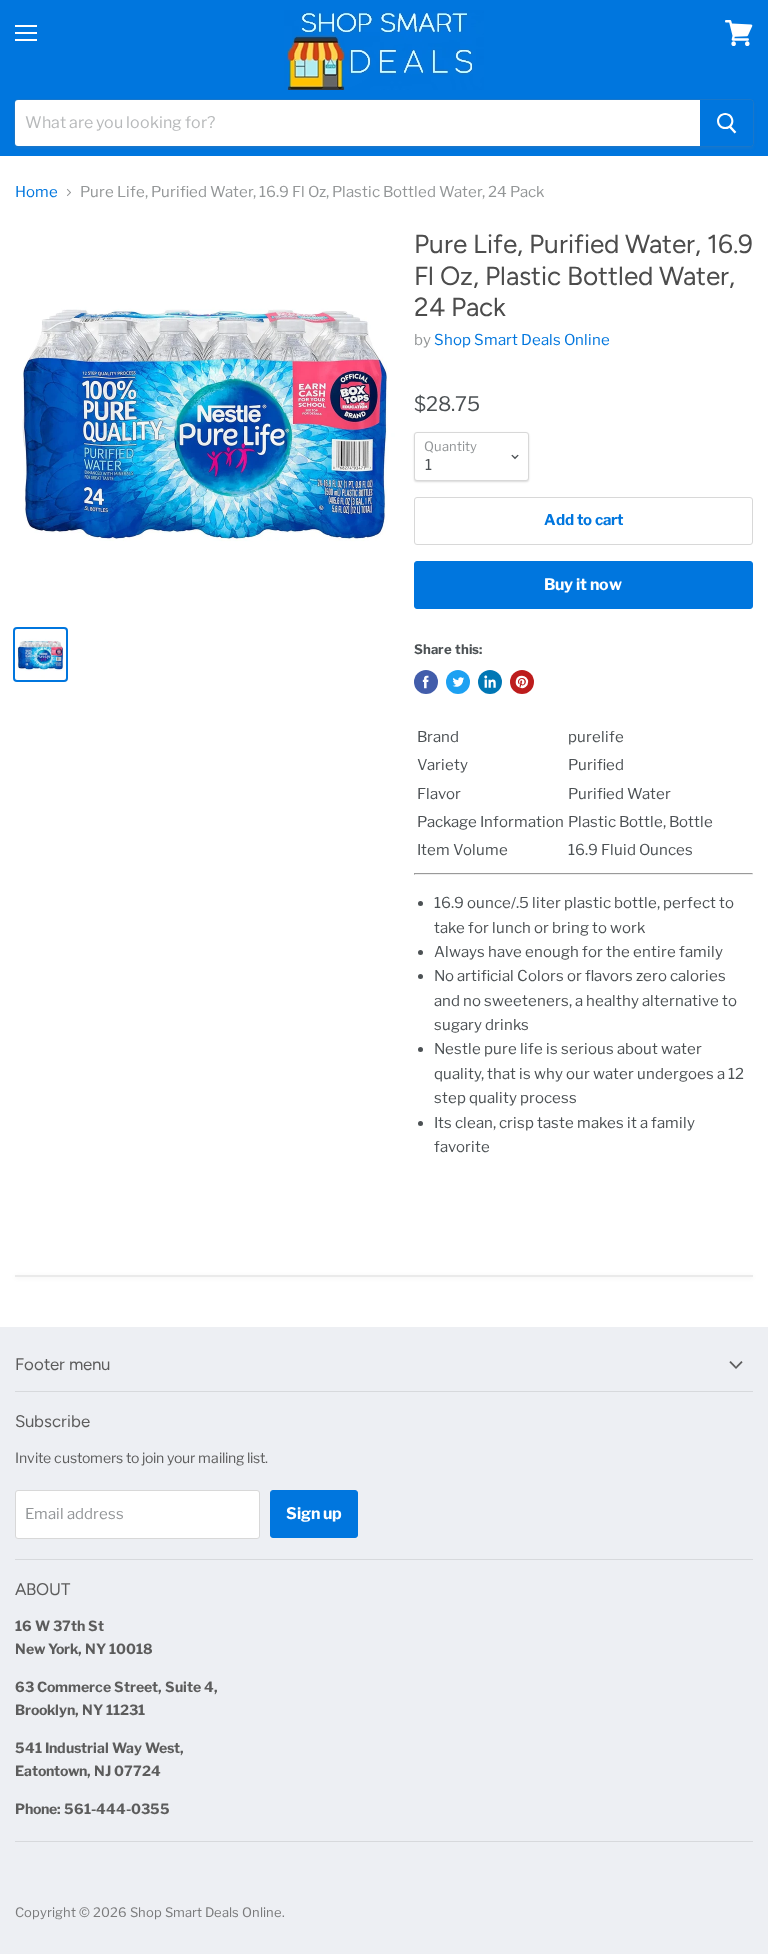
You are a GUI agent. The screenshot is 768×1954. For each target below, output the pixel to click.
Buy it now (583, 584)
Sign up (314, 1513)
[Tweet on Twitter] (458, 682)
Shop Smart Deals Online (522, 340)
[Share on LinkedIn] (490, 682)
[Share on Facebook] (426, 682)
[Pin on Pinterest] (522, 682)
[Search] (726, 123)
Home (36, 192)
